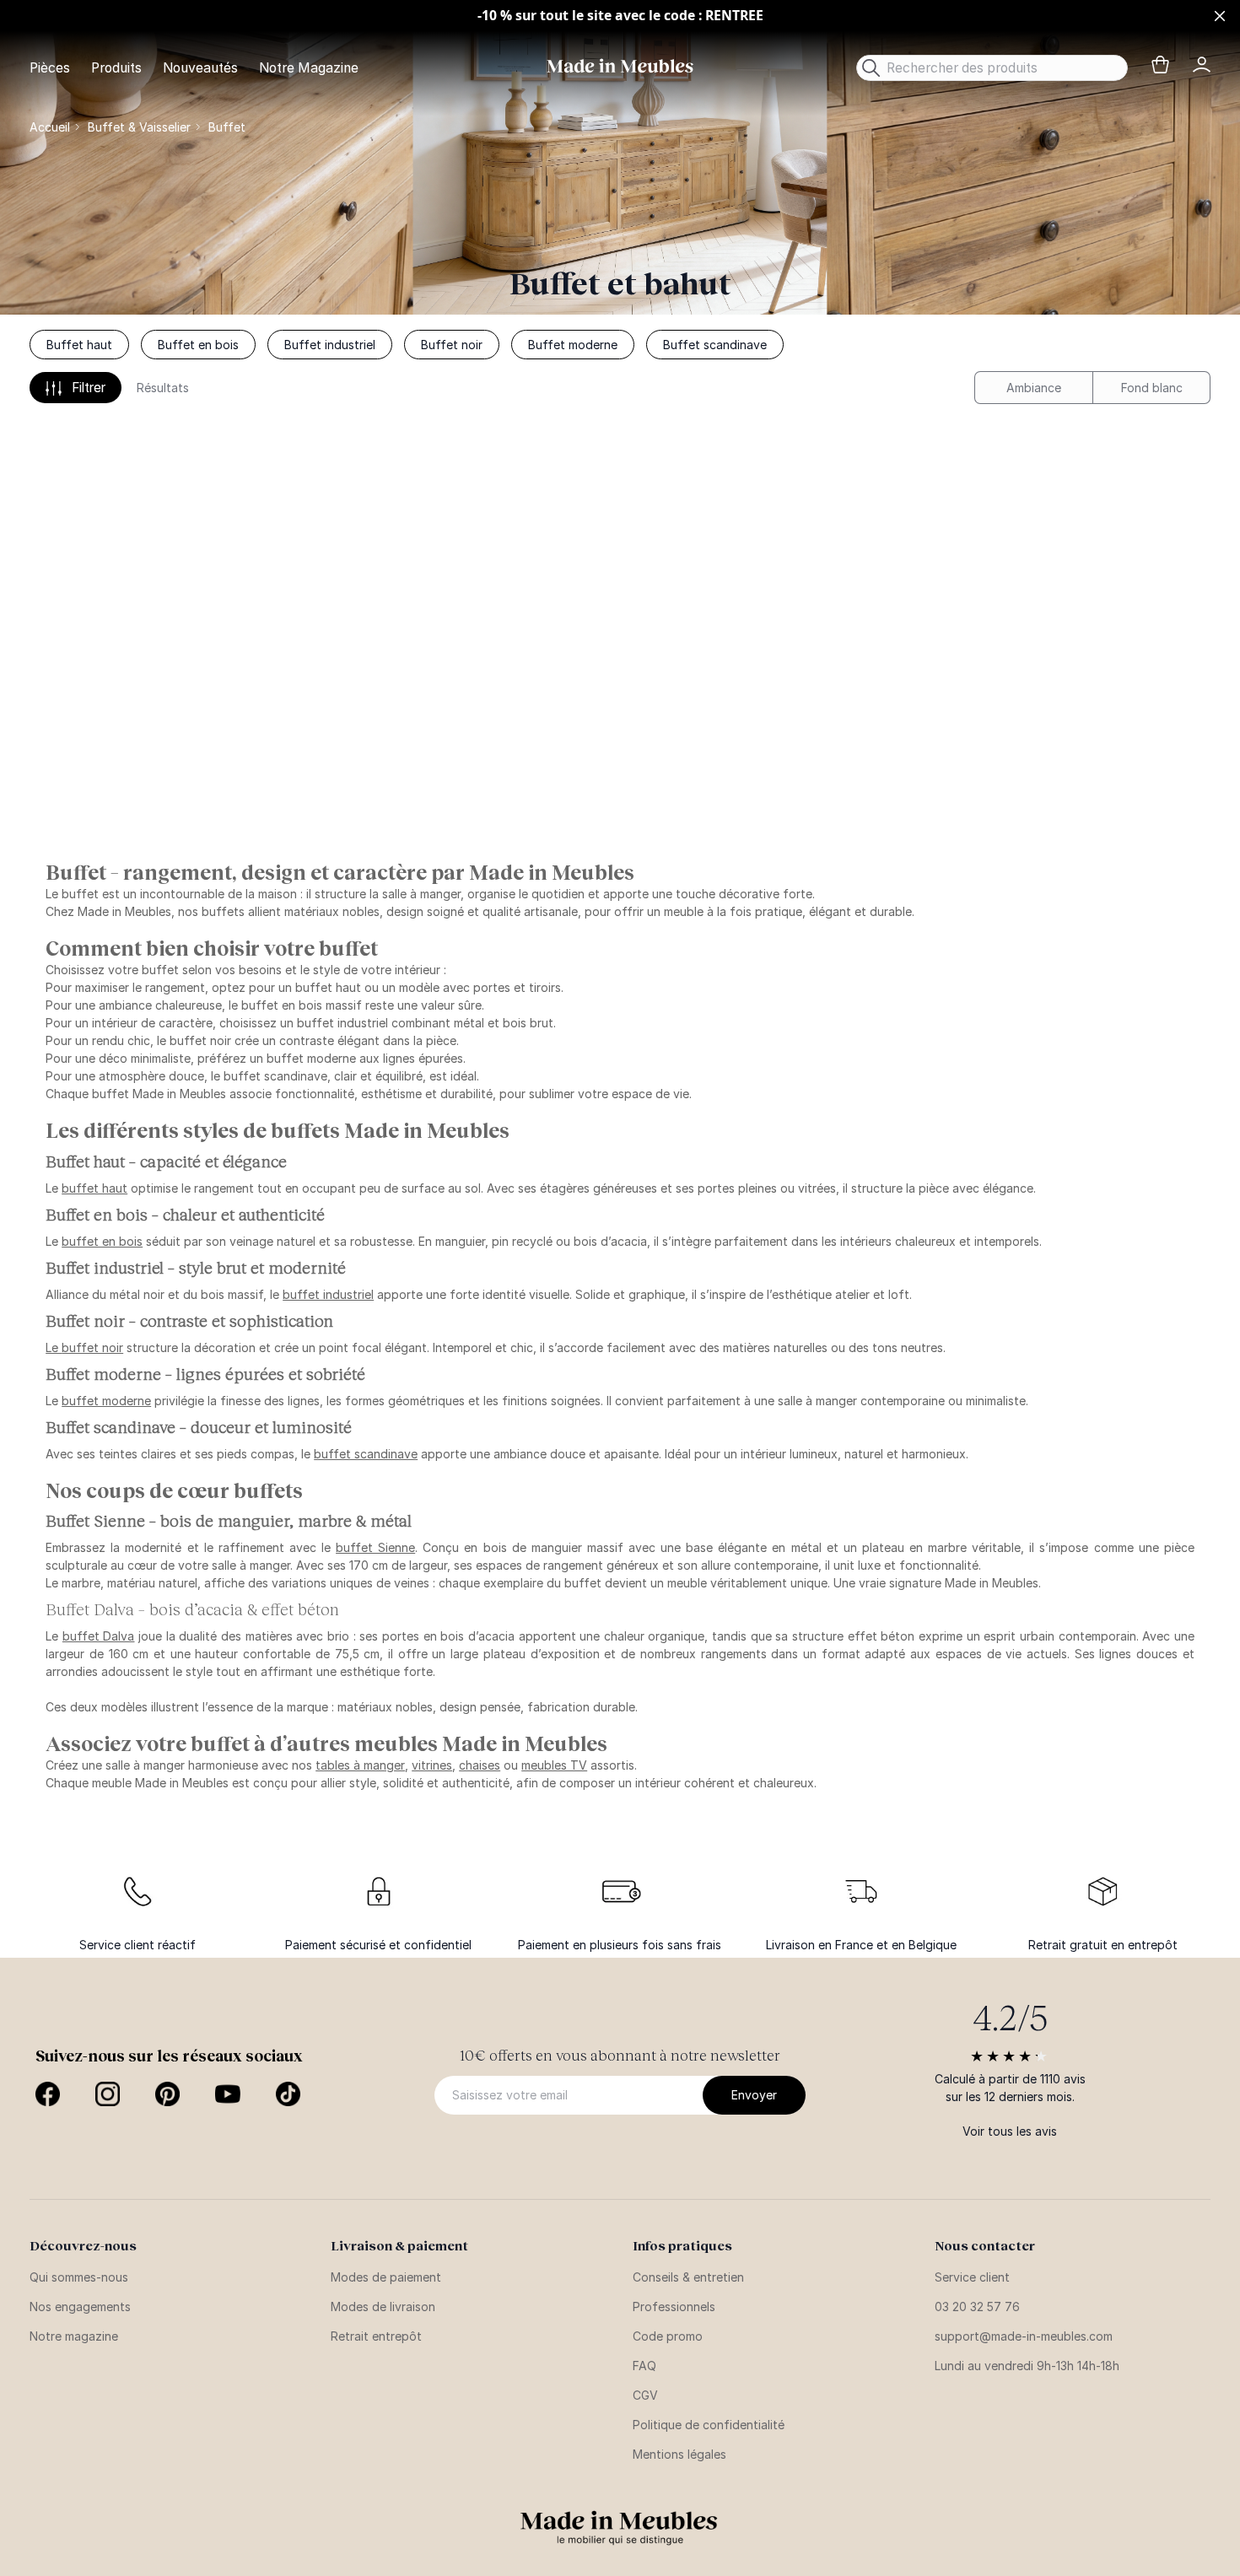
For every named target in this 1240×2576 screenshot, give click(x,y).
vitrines (432, 1765)
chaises (480, 1765)
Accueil (50, 127)
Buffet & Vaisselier (139, 127)
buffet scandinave (366, 1454)
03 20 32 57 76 (977, 2307)
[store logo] (620, 66)
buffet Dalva (99, 1636)
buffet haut (94, 1188)
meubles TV (554, 1765)
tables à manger (360, 1765)
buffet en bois (102, 1241)
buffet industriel (328, 1294)
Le (84, 1347)
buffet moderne (106, 1401)
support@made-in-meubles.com (1024, 2336)
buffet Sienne (375, 1547)
